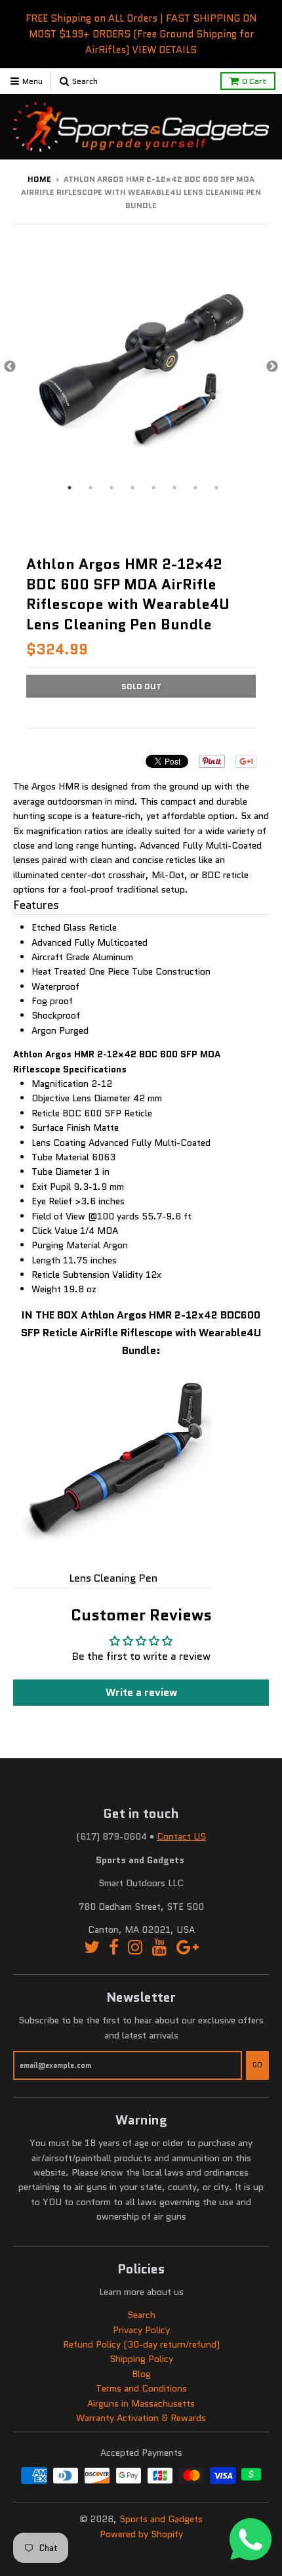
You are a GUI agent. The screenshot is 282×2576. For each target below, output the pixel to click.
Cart (254, 81)
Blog (141, 2374)
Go (257, 2065)
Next (272, 367)
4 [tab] (132, 488)
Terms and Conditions (141, 2388)
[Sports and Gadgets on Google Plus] (188, 1948)
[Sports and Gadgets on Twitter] (92, 1948)
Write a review (141, 1692)
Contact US (181, 1836)
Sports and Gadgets (161, 2519)
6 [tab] (174, 488)
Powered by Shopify (141, 2534)
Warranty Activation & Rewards (141, 2418)
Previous (10, 367)
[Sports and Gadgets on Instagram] (135, 1948)
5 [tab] (153, 488)
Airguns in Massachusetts (141, 2403)
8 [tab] (216, 488)
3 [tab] (111, 488)
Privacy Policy (141, 2330)
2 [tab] (91, 488)
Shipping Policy (141, 2359)
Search (141, 2315)
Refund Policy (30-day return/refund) (141, 2344)
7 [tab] (195, 488)
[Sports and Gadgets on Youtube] (160, 1948)
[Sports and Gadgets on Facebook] (114, 1948)
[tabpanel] (141, 367)
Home (39, 179)
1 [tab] (70, 488)
